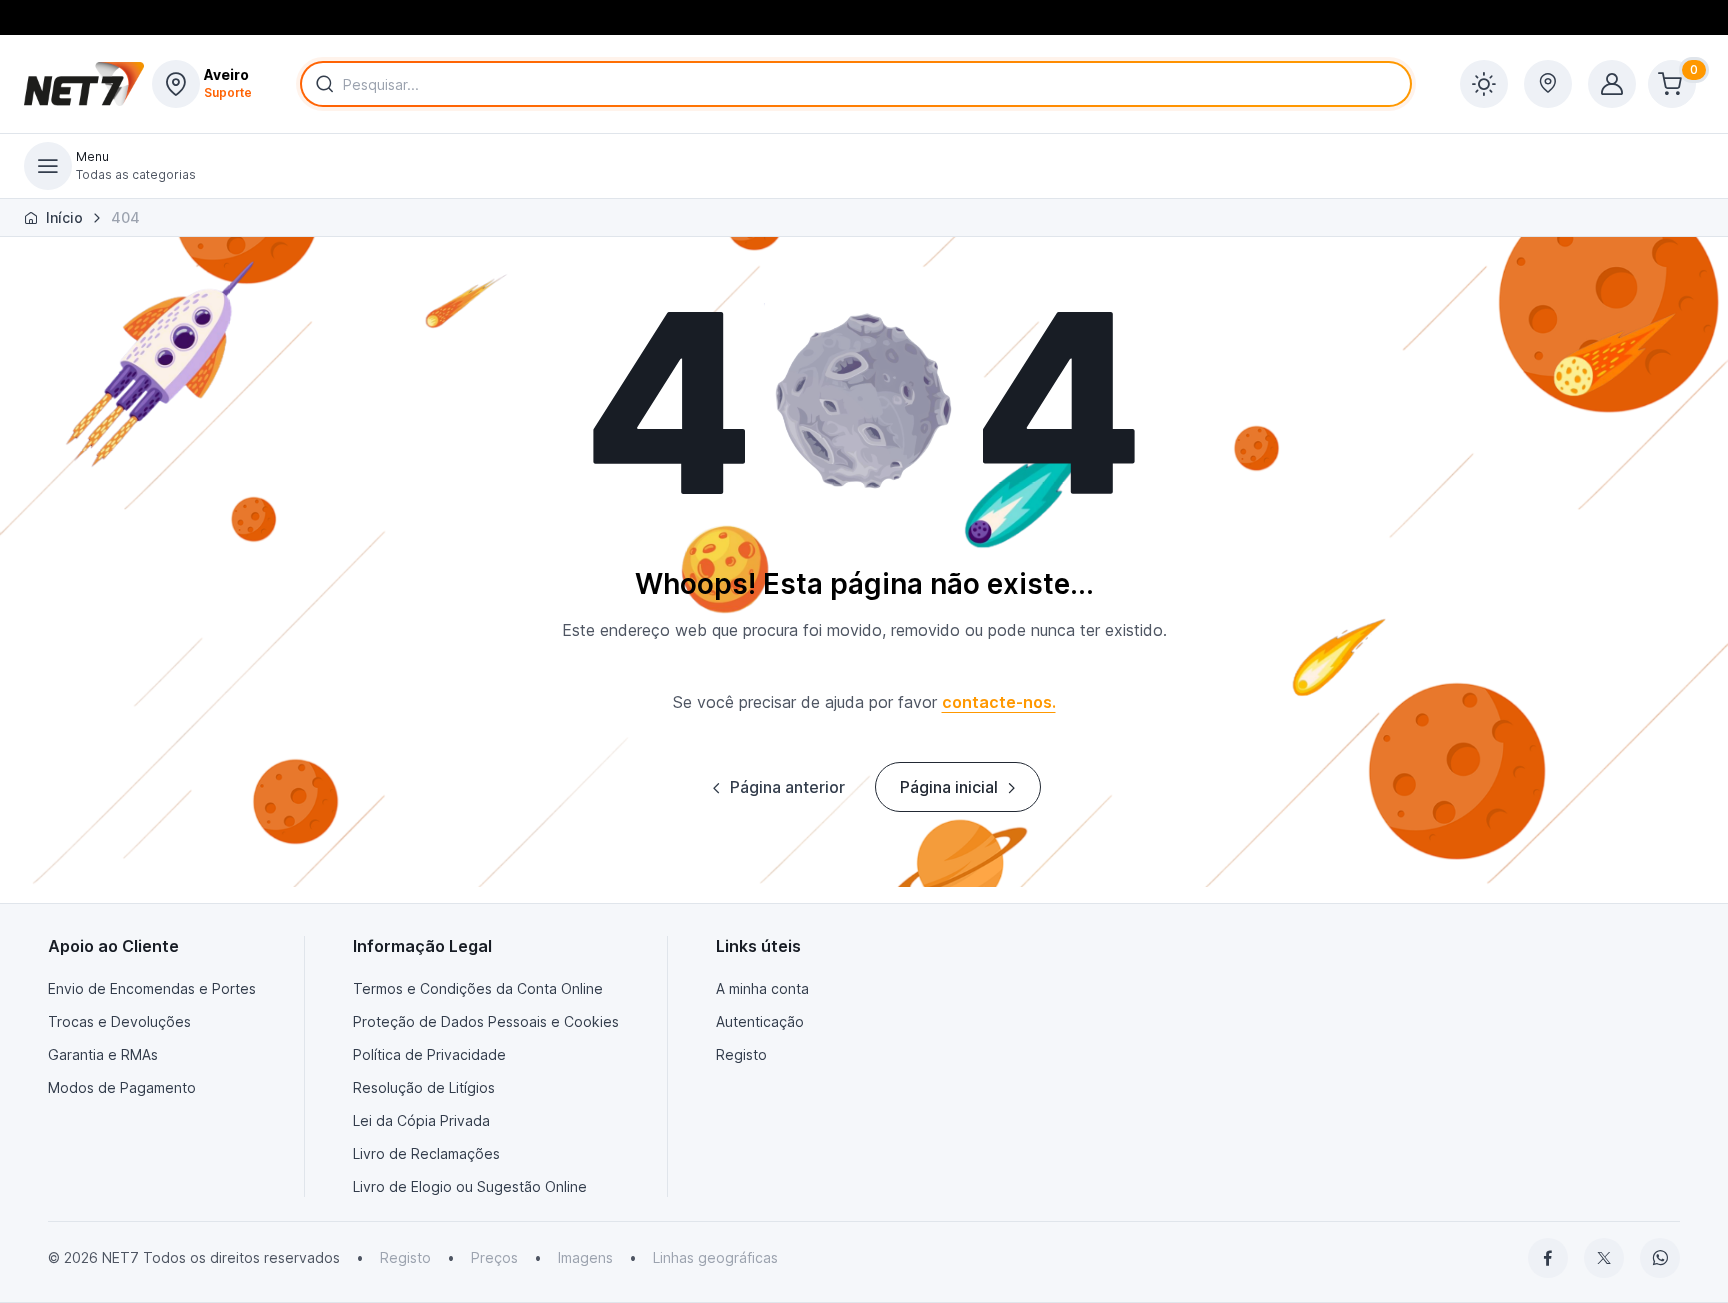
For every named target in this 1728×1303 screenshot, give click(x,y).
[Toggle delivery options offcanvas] (1548, 84)
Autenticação (760, 1021)
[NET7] (84, 84)
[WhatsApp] (1660, 1258)
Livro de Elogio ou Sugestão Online (470, 1186)
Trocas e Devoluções (119, 1021)
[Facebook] (1548, 1258)
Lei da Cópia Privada (421, 1120)
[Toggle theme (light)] (1484, 84)
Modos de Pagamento (122, 1087)
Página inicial (949, 787)
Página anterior (787, 787)
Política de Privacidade (429, 1054)
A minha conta (762, 988)
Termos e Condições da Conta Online (478, 988)
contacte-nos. (999, 702)
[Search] (321, 84)
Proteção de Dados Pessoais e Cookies (486, 1021)
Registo (741, 1054)
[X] (1604, 1258)
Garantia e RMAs (103, 1054)
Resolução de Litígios (424, 1087)
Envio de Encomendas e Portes (152, 988)
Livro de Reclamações (426, 1153)
